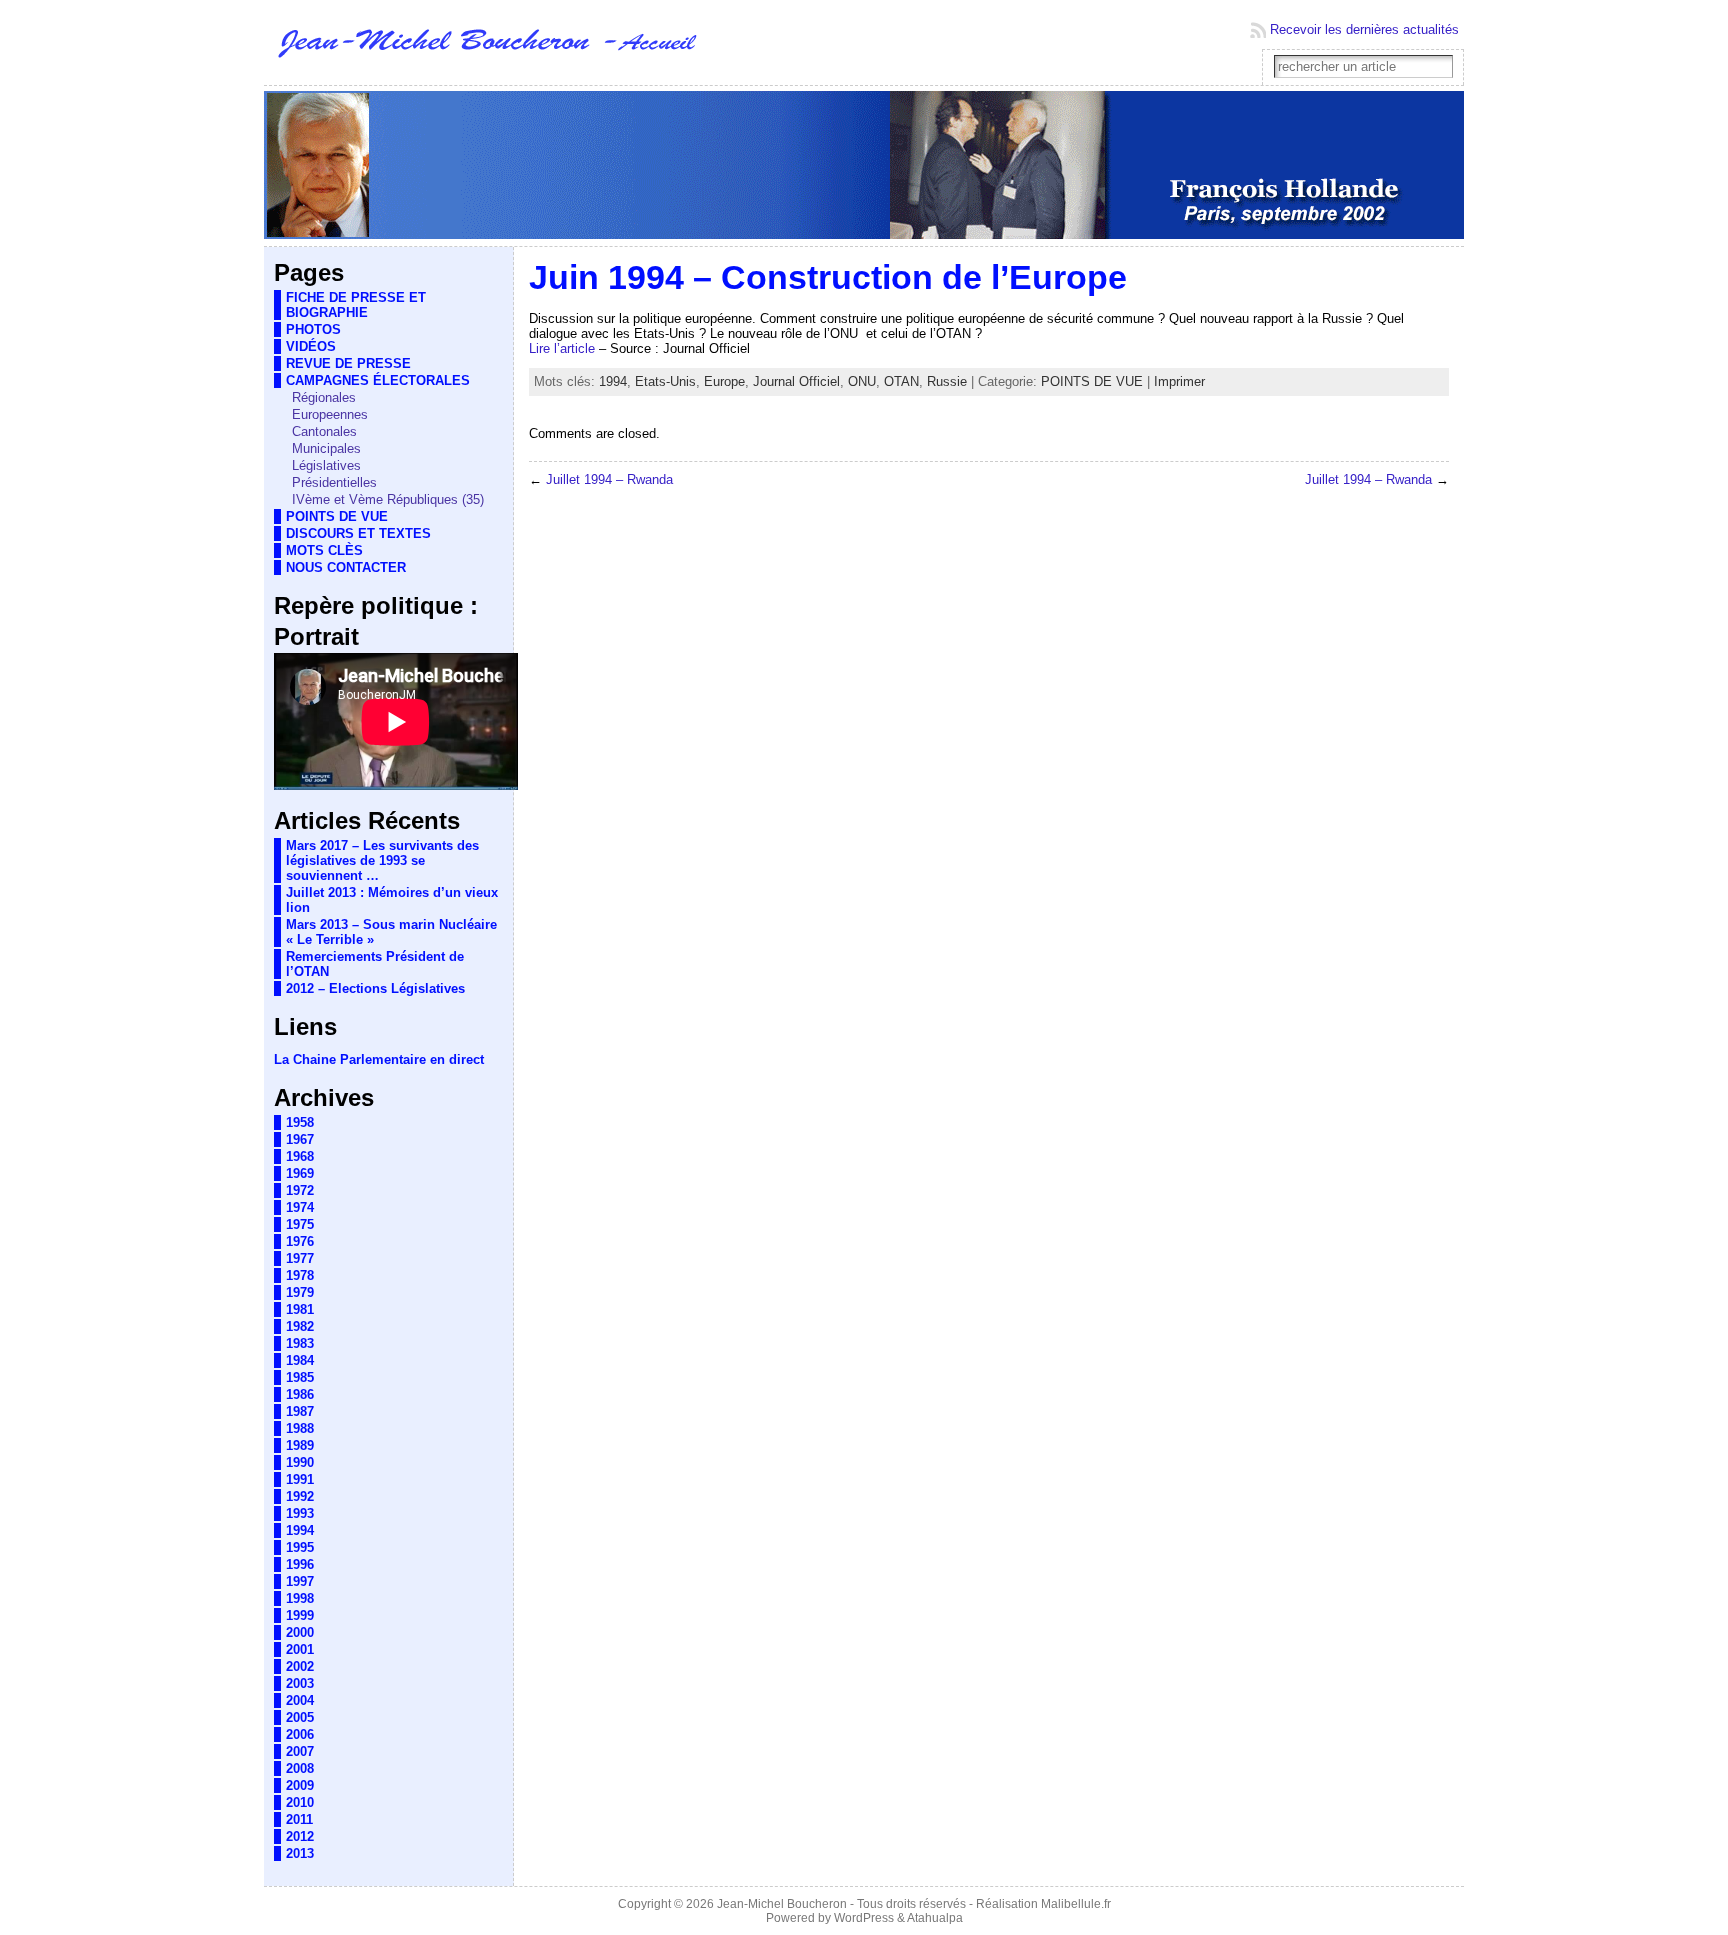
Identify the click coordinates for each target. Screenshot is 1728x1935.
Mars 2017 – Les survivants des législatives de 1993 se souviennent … (382, 860)
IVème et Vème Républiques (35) (388, 499)
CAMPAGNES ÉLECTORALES (378, 380)
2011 (299, 1819)
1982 (300, 1326)
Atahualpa (935, 1918)
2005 (300, 1717)
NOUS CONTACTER (346, 567)
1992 (300, 1496)
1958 (300, 1122)
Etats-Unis (665, 381)
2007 (300, 1751)
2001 (300, 1649)
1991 (300, 1479)
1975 (300, 1224)
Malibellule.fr (1076, 1904)
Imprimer (1179, 381)
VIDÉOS (311, 346)
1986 (300, 1394)
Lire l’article (562, 348)
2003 (300, 1683)
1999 (300, 1615)
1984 (300, 1360)
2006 (300, 1734)
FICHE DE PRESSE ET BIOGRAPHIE (356, 305)
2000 (300, 1632)
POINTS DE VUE (337, 516)
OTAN (901, 381)
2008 (300, 1768)
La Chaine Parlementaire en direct (379, 1059)
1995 (300, 1547)
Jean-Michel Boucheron (782, 1904)
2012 (300, 1836)
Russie (947, 381)
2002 (300, 1666)
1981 (300, 1309)
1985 (300, 1377)
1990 (300, 1462)
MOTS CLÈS (324, 550)
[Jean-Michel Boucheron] (864, 166)
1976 (300, 1241)
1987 (300, 1411)
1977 (300, 1258)
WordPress (864, 1918)
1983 (300, 1343)
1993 (300, 1513)
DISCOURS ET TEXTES (358, 533)
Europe (724, 381)
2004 (300, 1700)
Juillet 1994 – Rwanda (609, 479)
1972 (300, 1190)
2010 (300, 1802)
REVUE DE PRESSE (348, 363)
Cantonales (324, 431)
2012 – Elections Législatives (375, 988)
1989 (300, 1445)
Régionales (324, 397)
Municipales (326, 448)
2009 (300, 1785)
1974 (300, 1207)
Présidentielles (334, 482)
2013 (300, 1853)
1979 (300, 1292)
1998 (300, 1598)
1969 (300, 1173)
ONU (862, 381)
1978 (300, 1275)
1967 (300, 1139)
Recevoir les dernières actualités (1364, 29)
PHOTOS (313, 329)
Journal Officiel (796, 381)
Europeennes (330, 414)
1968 (300, 1156)
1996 (300, 1564)
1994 (300, 1530)
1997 (300, 1581)
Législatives (326, 465)
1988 (300, 1428)
